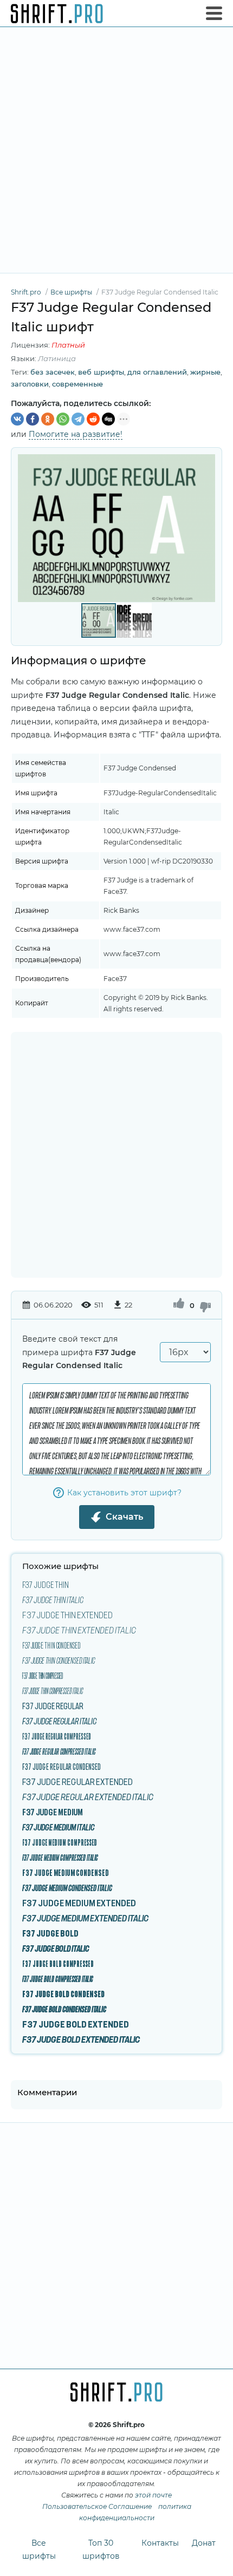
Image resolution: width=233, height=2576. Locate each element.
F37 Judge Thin (46, 1585)
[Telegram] (78, 419)
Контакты (160, 2543)
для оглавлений (157, 372)
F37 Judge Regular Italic (59, 1721)
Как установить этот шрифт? (124, 1493)
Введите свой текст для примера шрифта (79, 1352)
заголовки (30, 384)
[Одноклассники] (48, 419)
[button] (205, 528)
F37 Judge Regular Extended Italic (88, 1797)
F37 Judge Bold (50, 1933)
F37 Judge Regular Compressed (57, 1736)
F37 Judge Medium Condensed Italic (67, 1888)
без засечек (53, 372)
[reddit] (93, 419)
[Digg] (108, 419)
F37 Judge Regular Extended (77, 1782)
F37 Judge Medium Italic (58, 1827)
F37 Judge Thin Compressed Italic (53, 1691)
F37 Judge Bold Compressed (58, 1964)
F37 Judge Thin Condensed (51, 1645)
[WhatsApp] (63, 419)
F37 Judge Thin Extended (67, 1615)
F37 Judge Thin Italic (53, 1600)
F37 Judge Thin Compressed (43, 1676)
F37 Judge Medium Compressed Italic (60, 1858)
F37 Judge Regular (53, 1706)
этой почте (153, 2495)
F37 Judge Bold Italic (56, 1949)
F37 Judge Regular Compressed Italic (59, 1751)
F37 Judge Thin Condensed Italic (59, 1660)
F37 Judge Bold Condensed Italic (64, 2009)
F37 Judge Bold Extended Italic (81, 2039)
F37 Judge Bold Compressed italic (58, 1979)
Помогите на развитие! (76, 434)
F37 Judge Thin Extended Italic (79, 1630)
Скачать (124, 1517)
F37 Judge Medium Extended (79, 1903)
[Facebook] (33, 419)
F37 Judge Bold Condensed (63, 1994)
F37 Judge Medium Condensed (66, 1873)
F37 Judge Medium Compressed (60, 1842)
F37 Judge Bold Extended (76, 2024)
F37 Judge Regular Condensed (62, 1767)
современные (77, 384)
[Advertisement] (116, 150)
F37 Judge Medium (53, 1812)
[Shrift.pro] (57, 14)
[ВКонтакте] (17, 419)
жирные (205, 372)
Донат (204, 2543)
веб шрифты (101, 372)
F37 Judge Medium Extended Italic (85, 1918)
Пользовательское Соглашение (97, 2506)
